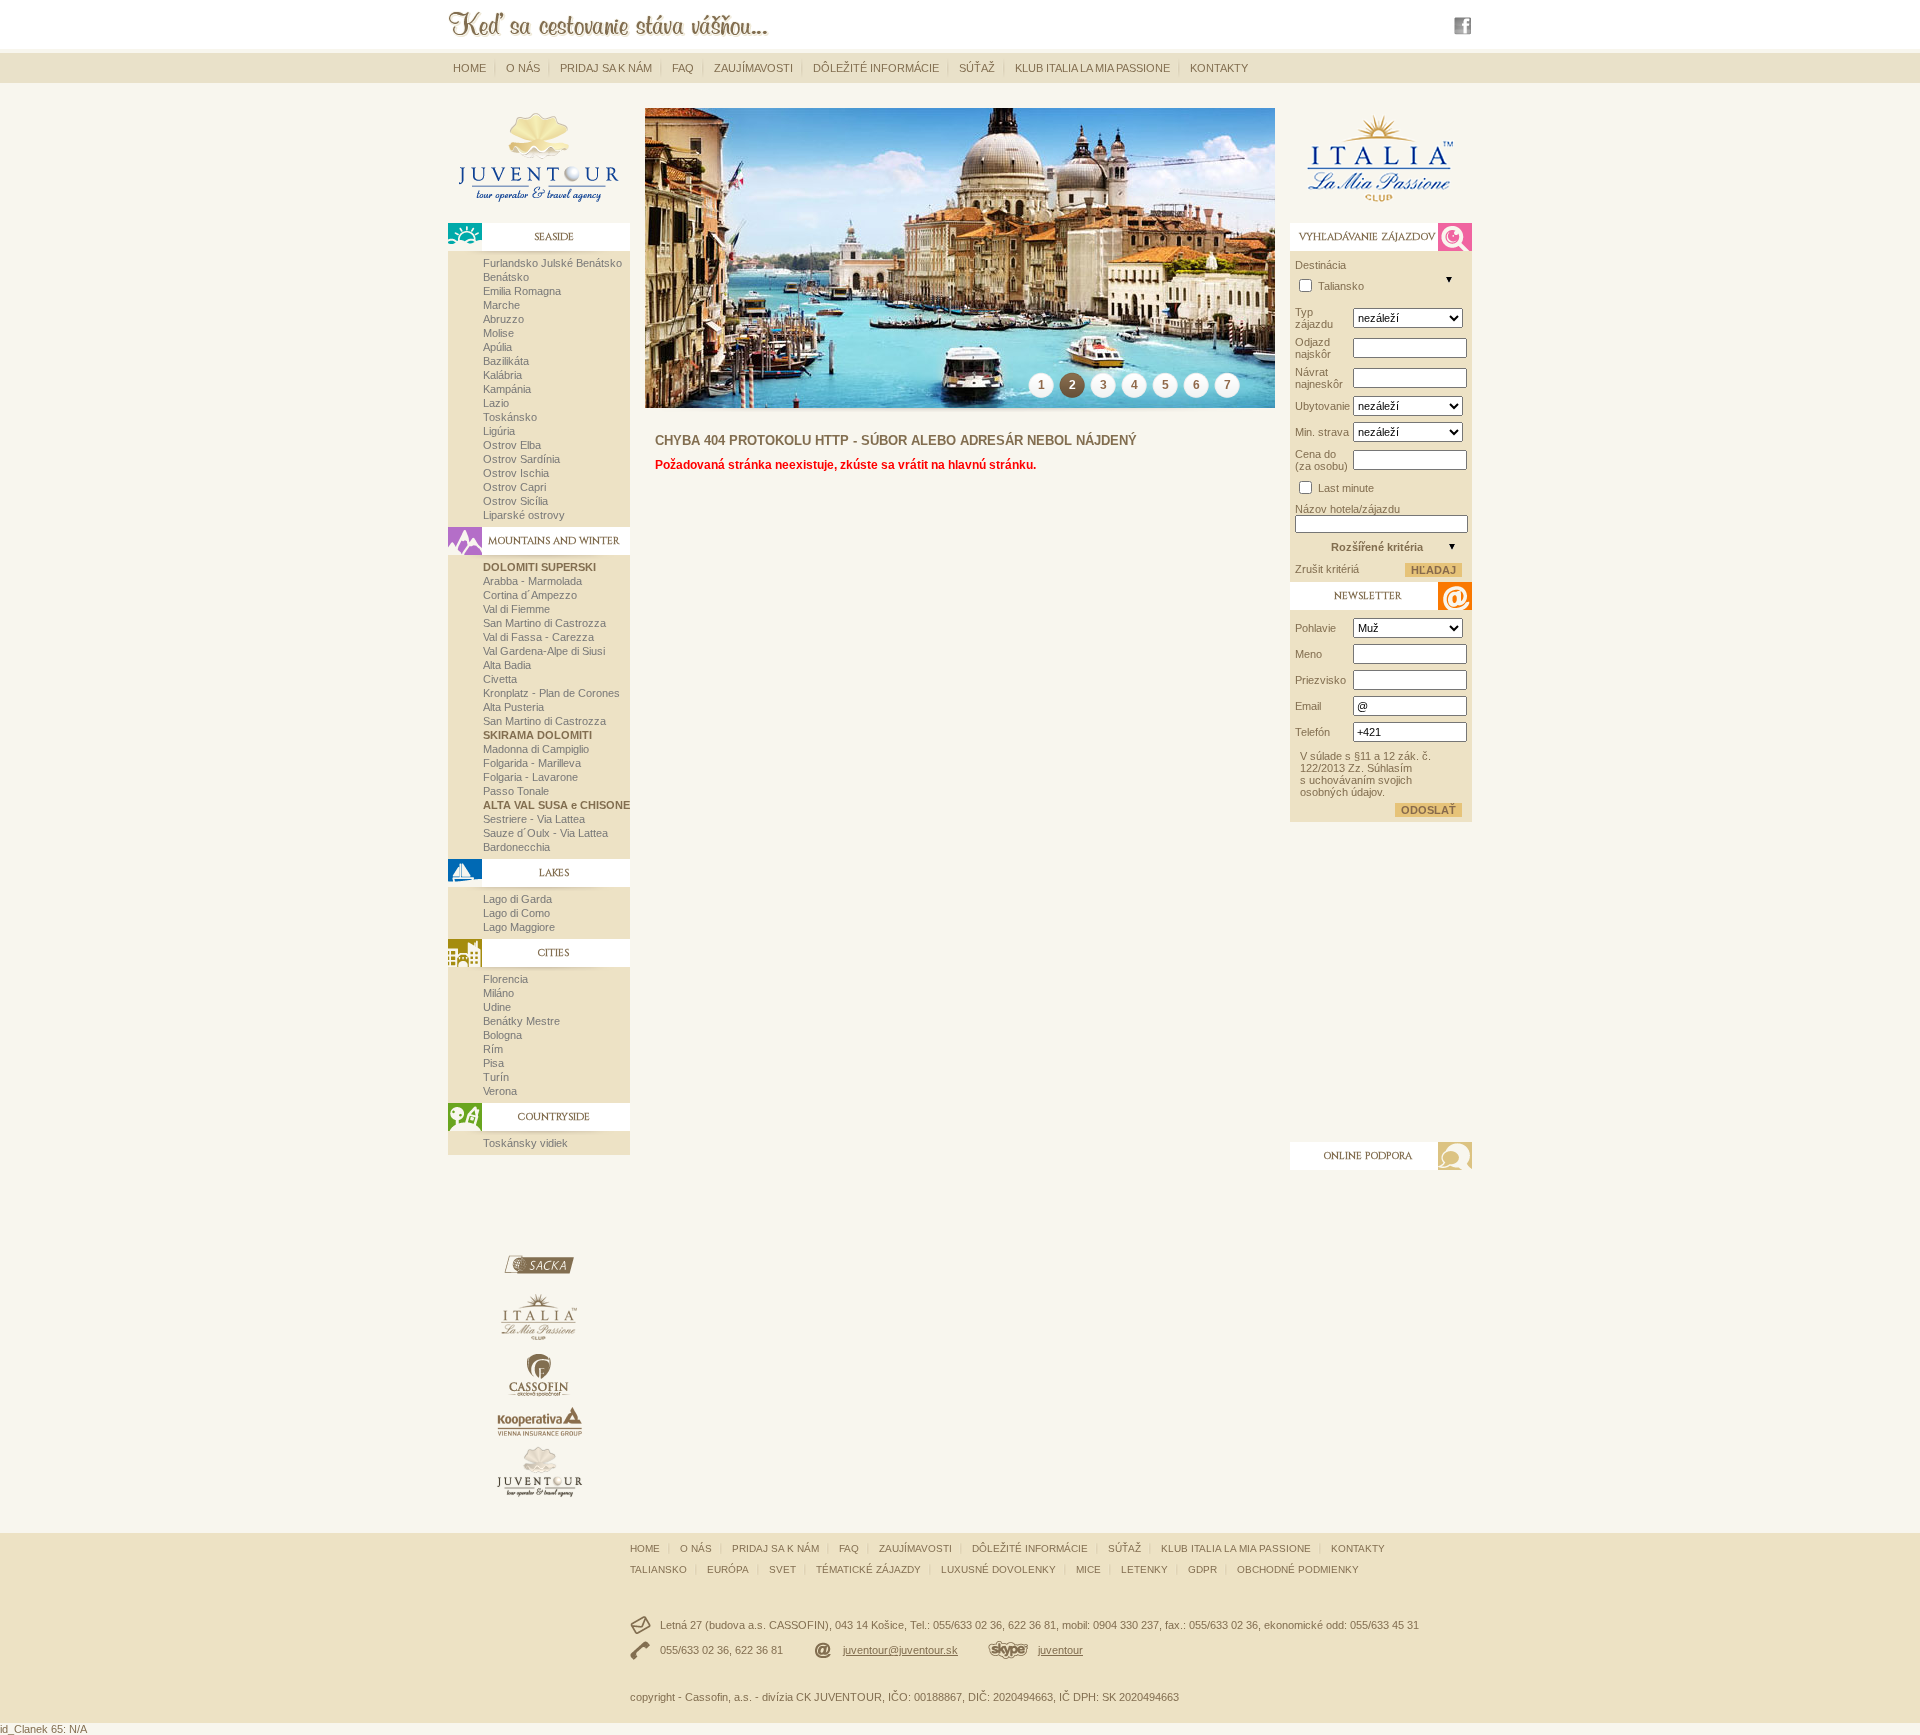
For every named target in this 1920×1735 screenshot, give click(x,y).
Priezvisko (1320, 680)
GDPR (1202, 1569)
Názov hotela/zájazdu (1347, 509)
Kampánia (507, 389)
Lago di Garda (517, 899)
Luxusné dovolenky (998, 1569)
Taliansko (1341, 286)
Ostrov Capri (514, 487)
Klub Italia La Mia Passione (1092, 68)
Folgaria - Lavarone (530, 777)
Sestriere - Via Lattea (534, 819)
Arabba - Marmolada (532, 581)
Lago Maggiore (519, 927)
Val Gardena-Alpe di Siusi (544, 651)
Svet (782, 1569)
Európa (728, 1569)
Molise (498, 333)
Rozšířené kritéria (1377, 547)
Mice (1088, 1569)
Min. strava (1322, 432)
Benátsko (506, 277)
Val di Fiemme (516, 609)
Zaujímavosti (753, 68)
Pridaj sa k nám (606, 68)
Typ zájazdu (1314, 318)
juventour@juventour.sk (900, 1650)
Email (1308, 706)
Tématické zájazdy (868, 1569)
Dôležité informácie (876, 68)
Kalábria (502, 375)
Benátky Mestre (521, 1021)
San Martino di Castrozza (544, 623)
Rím (493, 1049)
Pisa (493, 1063)
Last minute (1346, 488)
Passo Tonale (516, 791)
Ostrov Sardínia (521, 459)
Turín (496, 1077)
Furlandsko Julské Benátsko (552, 263)
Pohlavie (1315, 628)
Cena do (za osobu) (1321, 460)
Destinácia (1320, 265)
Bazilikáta (506, 361)
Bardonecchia (516, 847)
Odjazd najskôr (1313, 348)
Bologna (502, 1035)
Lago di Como (516, 913)
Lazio (496, 403)
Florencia (505, 979)
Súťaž (977, 68)
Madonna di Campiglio (536, 749)
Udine (497, 1007)
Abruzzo (503, 319)
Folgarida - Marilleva (532, 763)
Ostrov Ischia (516, 473)
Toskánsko (510, 417)
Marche (501, 305)
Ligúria (499, 431)
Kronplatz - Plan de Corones (551, 693)
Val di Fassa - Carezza (538, 637)
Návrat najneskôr (1319, 378)
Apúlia (497, 347)
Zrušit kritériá (1327, 569)
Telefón (1312, 732)
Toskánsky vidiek (525, 1143)
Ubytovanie (1322, 406)
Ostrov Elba (512, 445)
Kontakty (1219, 68)
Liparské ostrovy (524, 515)
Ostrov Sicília (515, 501)
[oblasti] (1449, 279)
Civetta (500, 679)
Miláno (498, 993)
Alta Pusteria (513, 707)
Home (469, 68)
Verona (500, 1091)
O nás (523, 68)
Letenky (1144, 1569)
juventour (1060, 1650)
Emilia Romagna (522, 291)
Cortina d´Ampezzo (530, 595)
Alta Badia (507, 665)
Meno (1308, 654)
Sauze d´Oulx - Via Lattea (545, 833)
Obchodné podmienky (1298, 1569)
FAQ (683, 68)
